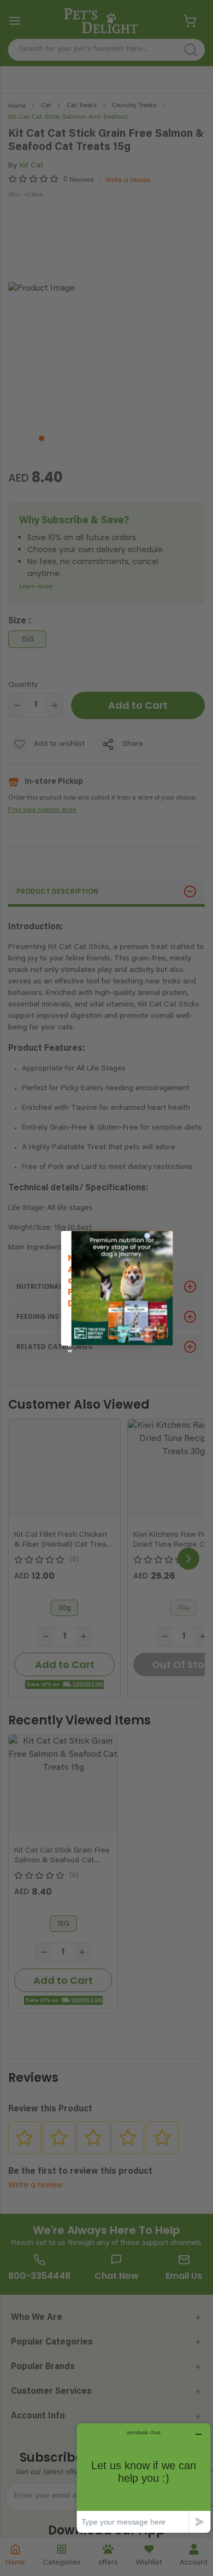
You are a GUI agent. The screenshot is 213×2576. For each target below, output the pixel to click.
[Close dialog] (147, 1236)
